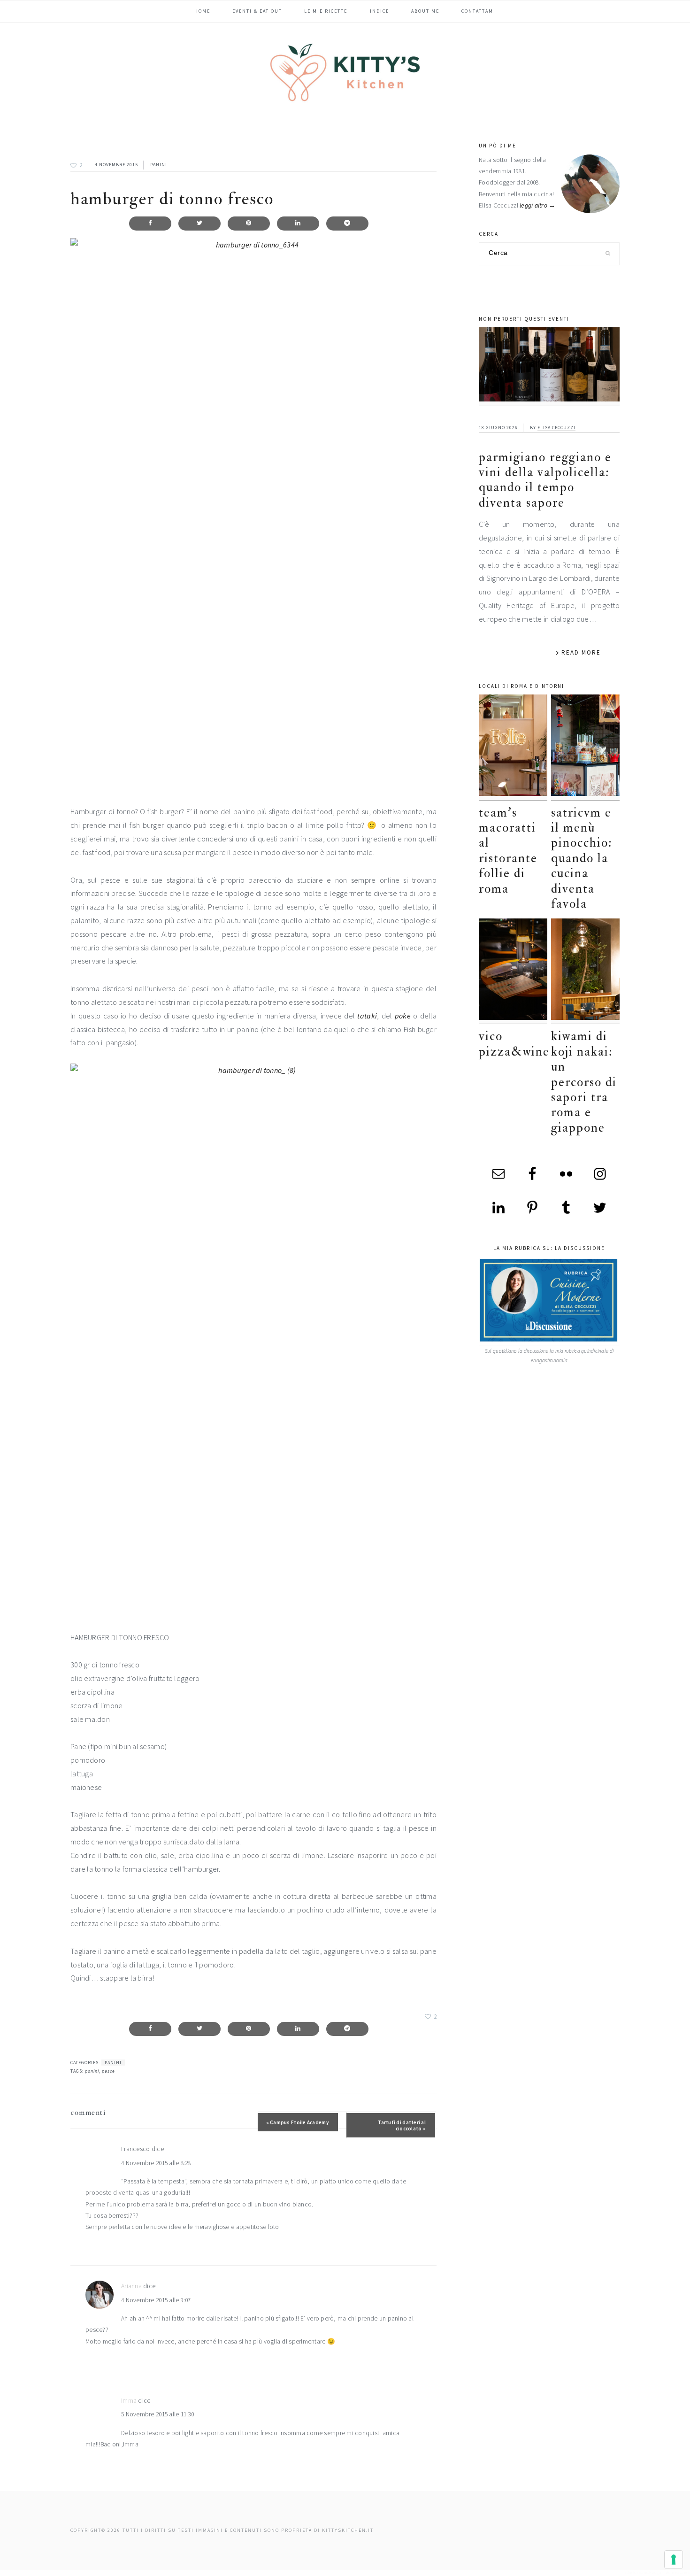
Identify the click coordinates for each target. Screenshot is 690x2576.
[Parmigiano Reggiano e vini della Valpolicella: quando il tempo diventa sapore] (549, 367)
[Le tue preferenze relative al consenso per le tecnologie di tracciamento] (674, 2560)
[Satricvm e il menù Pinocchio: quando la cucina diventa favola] (585, 747)
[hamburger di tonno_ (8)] (253, 1340)
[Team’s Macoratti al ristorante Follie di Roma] (513, 747)
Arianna (131, 2286)
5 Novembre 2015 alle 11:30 (157, 2414)
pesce (108, 2071)
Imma (129, 2401)
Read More (581, 652)
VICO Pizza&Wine (514, 1044)
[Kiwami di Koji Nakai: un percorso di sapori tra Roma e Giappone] (585, 971)
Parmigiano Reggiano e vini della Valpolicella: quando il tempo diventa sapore (545, 480)
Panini (159, 165)
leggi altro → (538, 205)
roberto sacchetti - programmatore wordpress (658, 2572)
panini (92, 2071)
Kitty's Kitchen (345, 72)
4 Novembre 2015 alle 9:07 (156, 2300)
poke (403, 1016)
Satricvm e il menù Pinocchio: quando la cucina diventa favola (582, 858)
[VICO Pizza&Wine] (513, 971)
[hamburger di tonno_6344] (253, 514)
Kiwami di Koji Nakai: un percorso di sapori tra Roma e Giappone (584, 1082)
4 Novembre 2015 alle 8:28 (156, 2163)
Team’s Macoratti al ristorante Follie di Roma (508, 851)
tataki (367, 1016)
